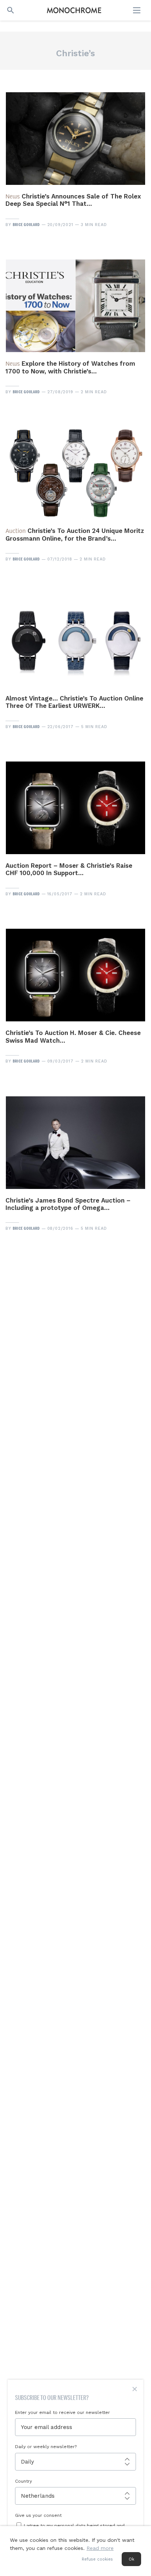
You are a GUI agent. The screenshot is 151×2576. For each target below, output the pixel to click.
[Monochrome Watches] (74, 10)
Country (23, 2481)
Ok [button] (131, 2559)
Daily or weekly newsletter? (46, 2447)
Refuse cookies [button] (97, 2559)
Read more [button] (100, 2548)
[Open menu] (137, 10)
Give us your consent (38, 2515)
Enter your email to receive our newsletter (62, 2412)
